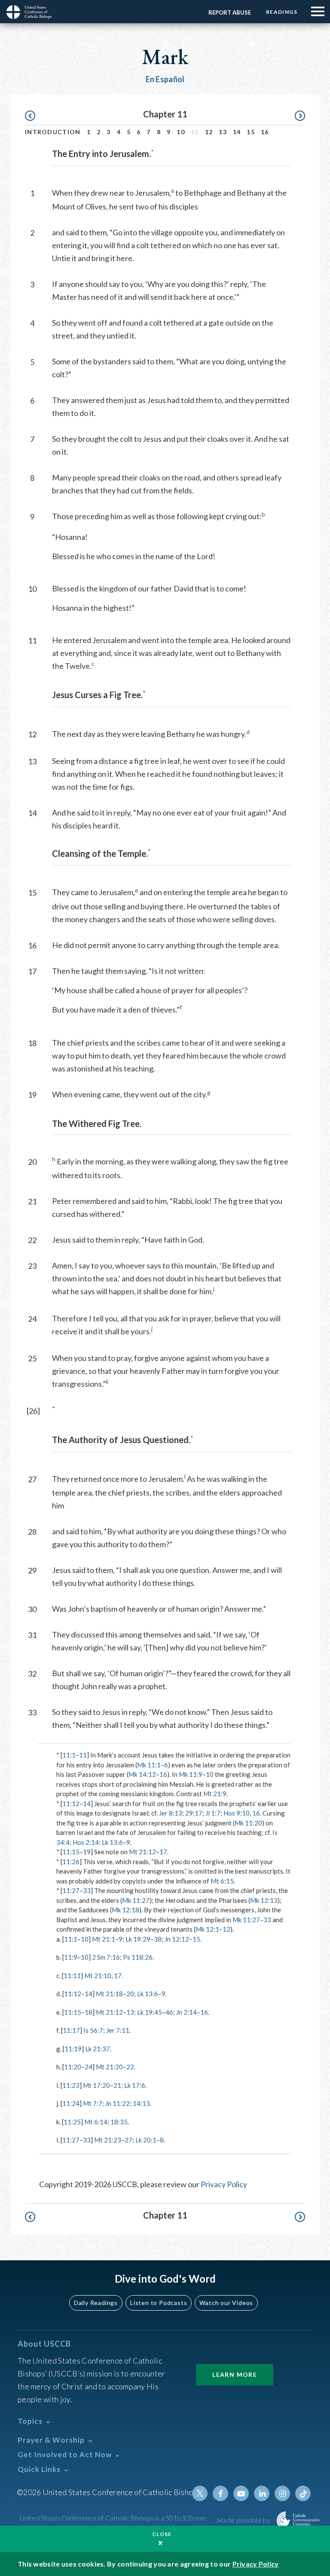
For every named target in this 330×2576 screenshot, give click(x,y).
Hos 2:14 (86, 1842)
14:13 (141, 2103)
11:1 (69, 1755)
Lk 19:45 (150, 2012)
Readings (282, 12)
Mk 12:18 (125, 1910)
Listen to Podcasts (159, 2303)
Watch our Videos (226, 2303)
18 (89, 2012)
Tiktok (303, 2493)
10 (181, 132)
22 (130, 2067)
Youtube (241, 2493)
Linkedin (262, 2493)
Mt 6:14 (96, 2122)
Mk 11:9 (191, 1774)
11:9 (71, 1957)
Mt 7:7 (93, 2103)
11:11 (72, 1976)
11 (83, 1755)
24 (89, 2067)
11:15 (71, 1852)
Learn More (235, 2374)
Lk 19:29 (138, 1939)
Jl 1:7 (213, 1813)
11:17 (71, 2030)
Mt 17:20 (96, 2085)
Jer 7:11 (118, 2030)
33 (87, 1890)
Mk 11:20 (248, 1823)
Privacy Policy (224, 2184)
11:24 (71, 2103)
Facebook (220, 2493)
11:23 (71, 2085)
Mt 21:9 (215, 1794)
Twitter (200, 2493)
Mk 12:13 (264, 1900)
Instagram (282, 2493)
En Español (165, 79)
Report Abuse (230, 12)
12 (209, 132)
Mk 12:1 (207, 1929)
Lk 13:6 (112, 1842)
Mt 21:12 (142, 1852)
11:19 (73, 2049)
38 (158, 1939)
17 (163, 1852)
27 (128, 2140)
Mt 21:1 (104, 1939)
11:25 (72, 2122)
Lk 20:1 (146, 2140)
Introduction (53, 132)
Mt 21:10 (98, 1976)
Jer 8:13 (171, 1813)
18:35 (119, 2122)
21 (117, 2085)
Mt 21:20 (109, 2067)
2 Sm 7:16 (106, 1957)
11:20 (73, 2067)
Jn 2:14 (186, 2012)
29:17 (194, 1813)
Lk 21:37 (98, 2049)
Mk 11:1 (149, 1765)
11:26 (71, 1862)
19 (87, 1852)
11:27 (71, 1890)
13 (223, 132)
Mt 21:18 (109, 1994)
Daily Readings (96, 2303)
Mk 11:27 (136, 1900)
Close (162, 2534)
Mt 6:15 (222, 1881)
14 (237, 132)
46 (169, 2012)
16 (265, 132)
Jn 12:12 (177, 1939)
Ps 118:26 (138, 1957)
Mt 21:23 (108, 2140)
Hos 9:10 (237, 1813)
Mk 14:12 (142, 1774)
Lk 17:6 (135, 2085)
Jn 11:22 (118, 2103)
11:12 (71, 1804)
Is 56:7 (93, 2030)
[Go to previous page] (34, 116)
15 (251, 132)
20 (130, 1994)
